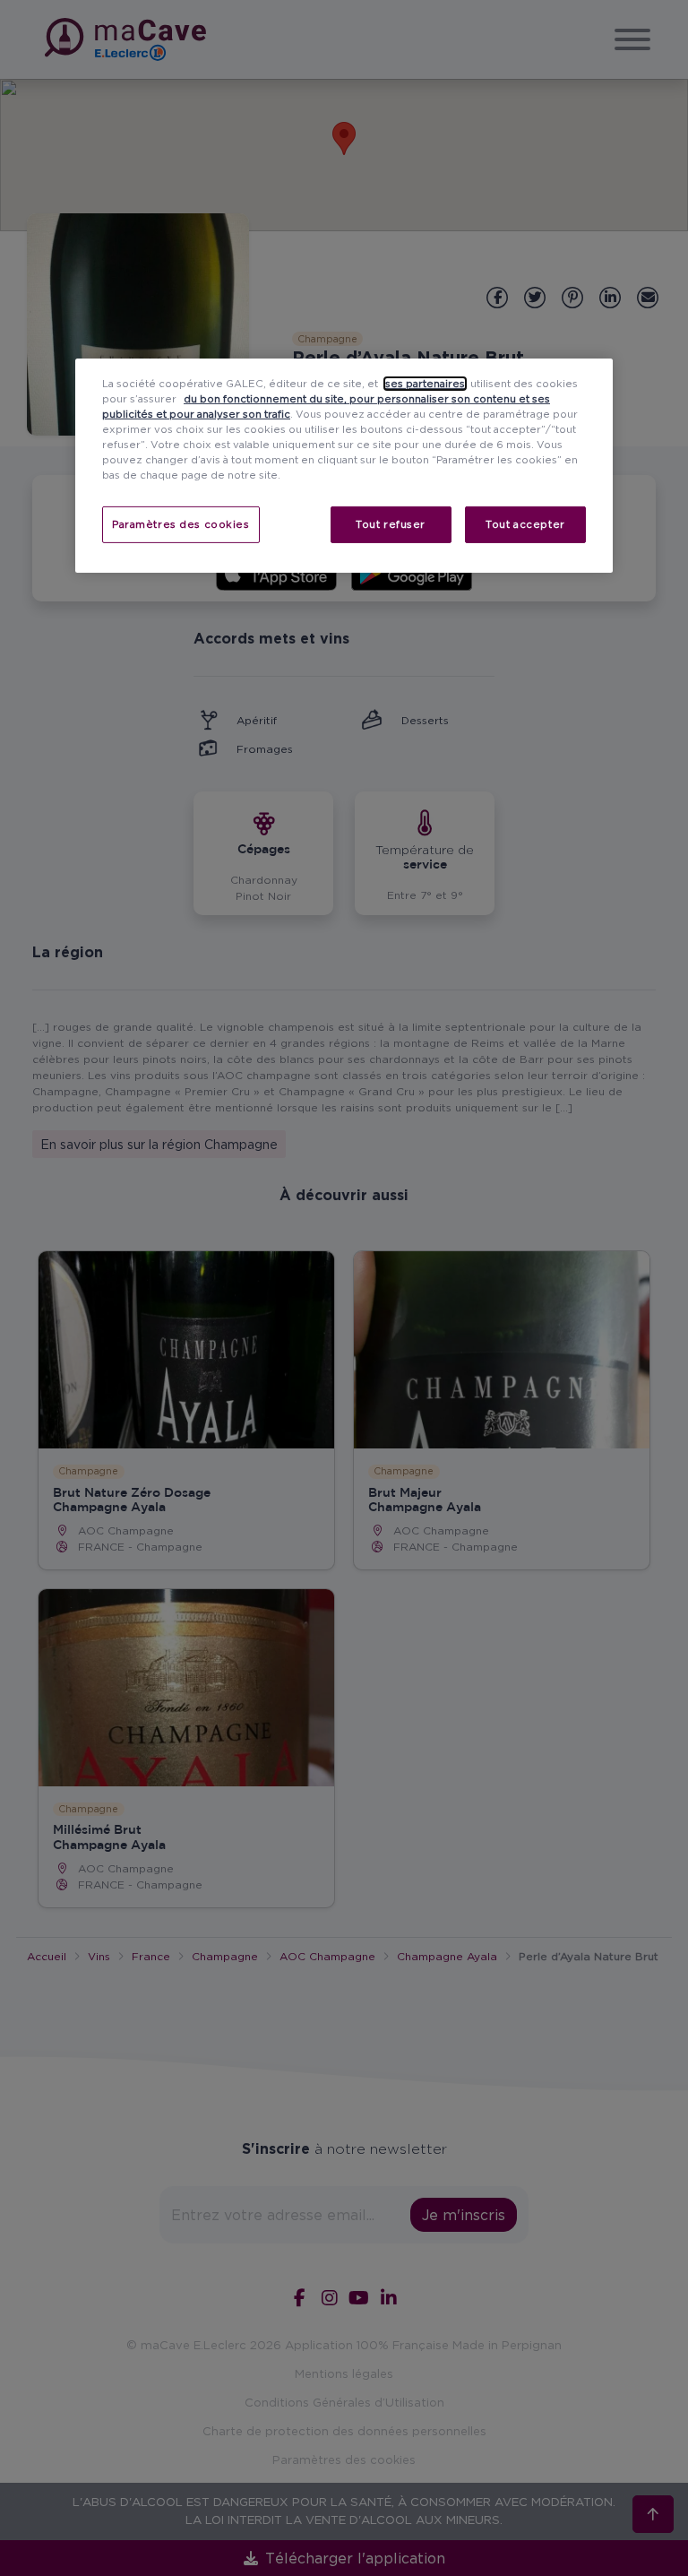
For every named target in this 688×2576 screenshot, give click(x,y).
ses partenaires (425, 384)
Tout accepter (525, 523)
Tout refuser (391, 523)
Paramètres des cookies (181, 523)
